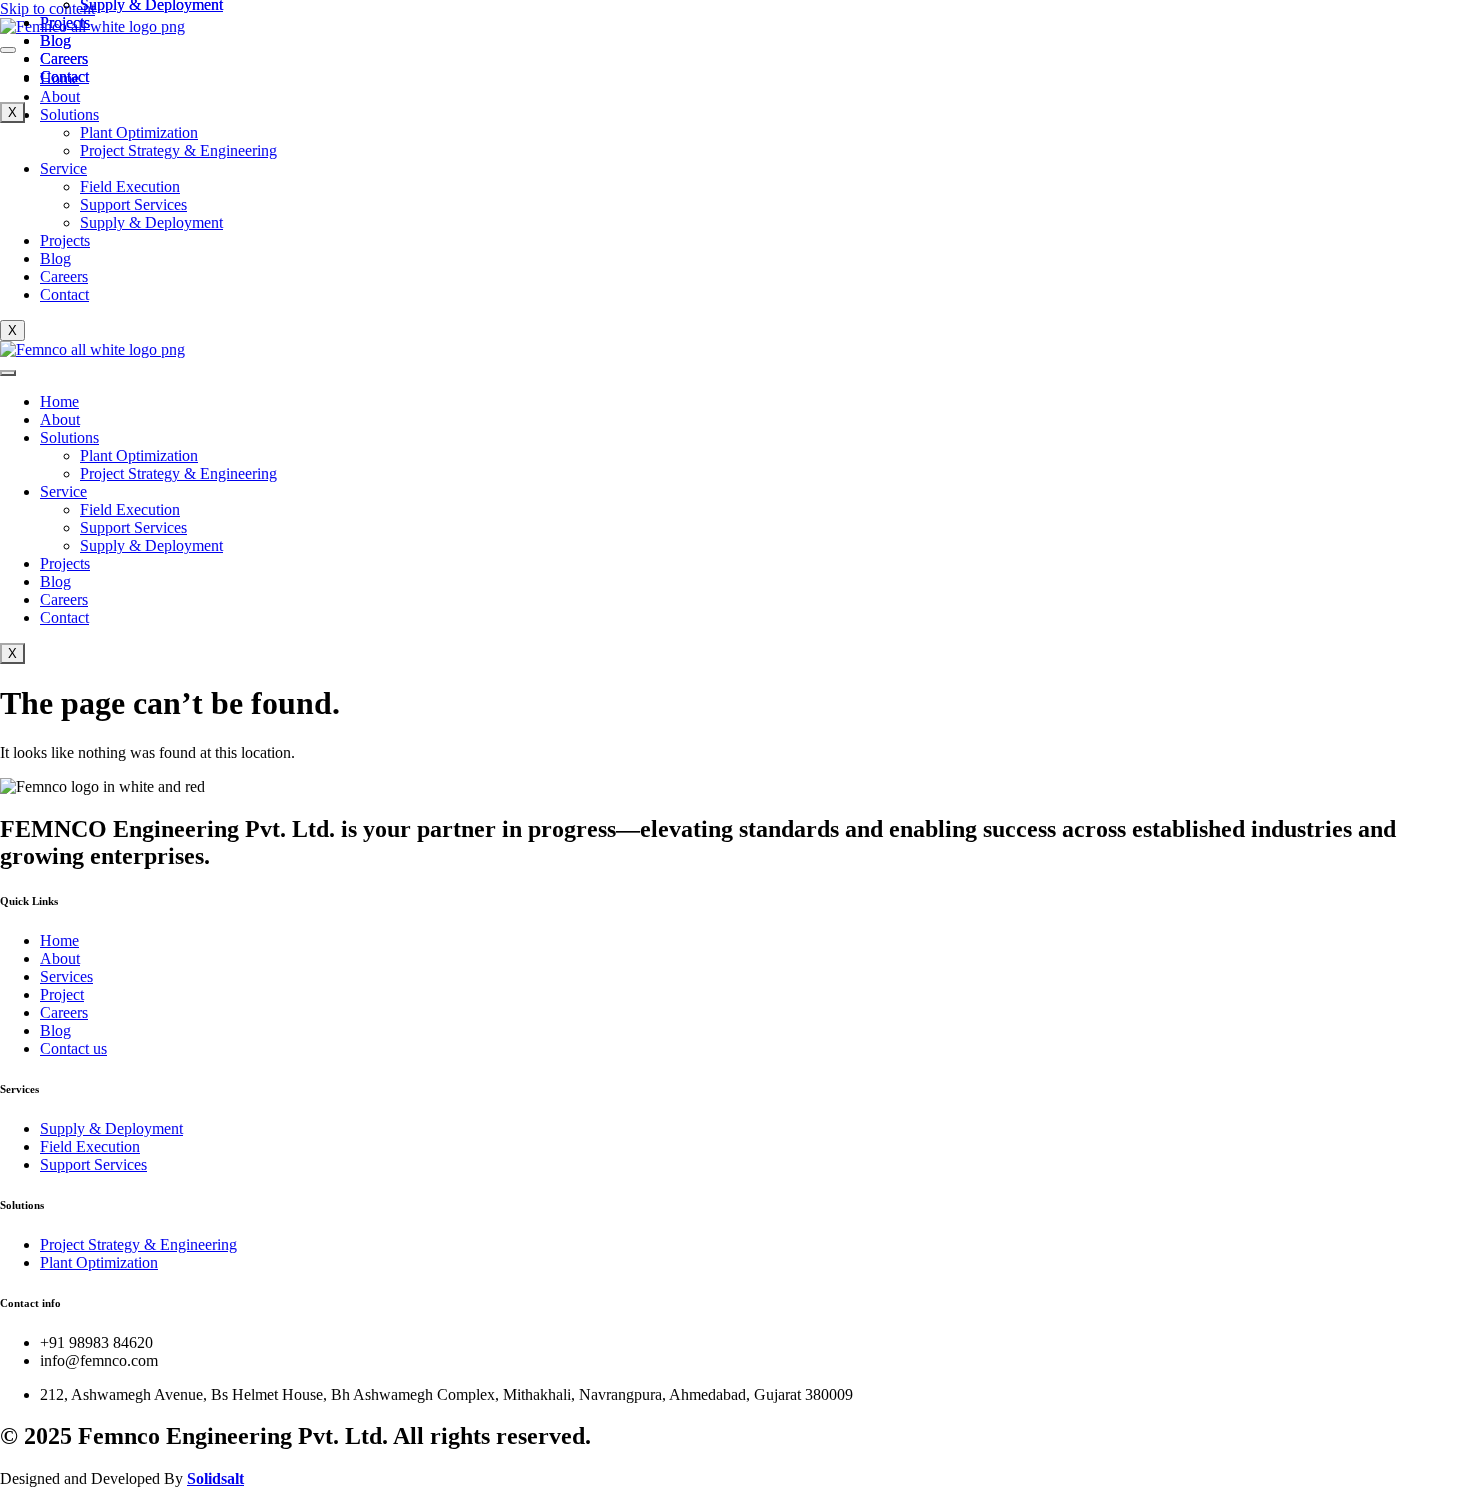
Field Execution (130, 186)
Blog (55, 258)
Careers (64, 276)
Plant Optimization (139, 132)
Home (59, 401)
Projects (65, 240)
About (60, 419)
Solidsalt (215, 1478)
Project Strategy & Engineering (178, 150)
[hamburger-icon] (8, 373)
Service (63, 168)
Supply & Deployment (151, 222)
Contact (64, 294)
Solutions (69, 437)
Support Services (133, 204)
